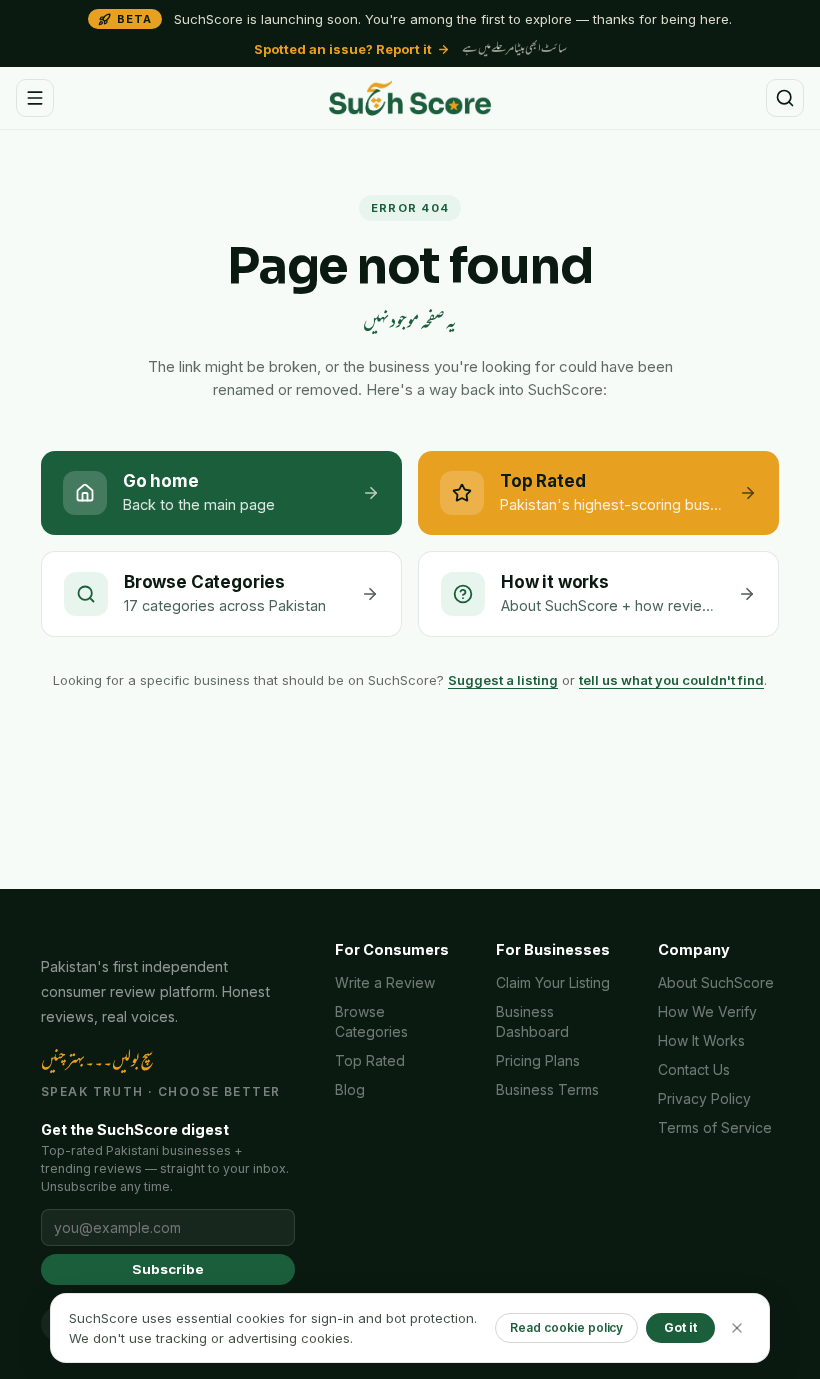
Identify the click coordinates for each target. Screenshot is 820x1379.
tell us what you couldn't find (671, 680)
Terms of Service (715, 1127)
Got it (680, 1327)
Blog (350, 1089)
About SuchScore (716, 982)
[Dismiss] (737, 1328)
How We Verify (707, 1011)
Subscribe (167, 1269)
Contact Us (694, 1069)
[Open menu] (35, 98)
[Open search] (785, 98)
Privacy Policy (704, 1098)
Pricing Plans (538, 1060)
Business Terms (547, 1089)
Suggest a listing (503, 680)
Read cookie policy (566, 1327)
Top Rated (370, 1060)
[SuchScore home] (410, 98)
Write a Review (385, 982)
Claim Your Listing (553, 982)
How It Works (701, 1040)
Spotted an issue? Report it (343, 49)
